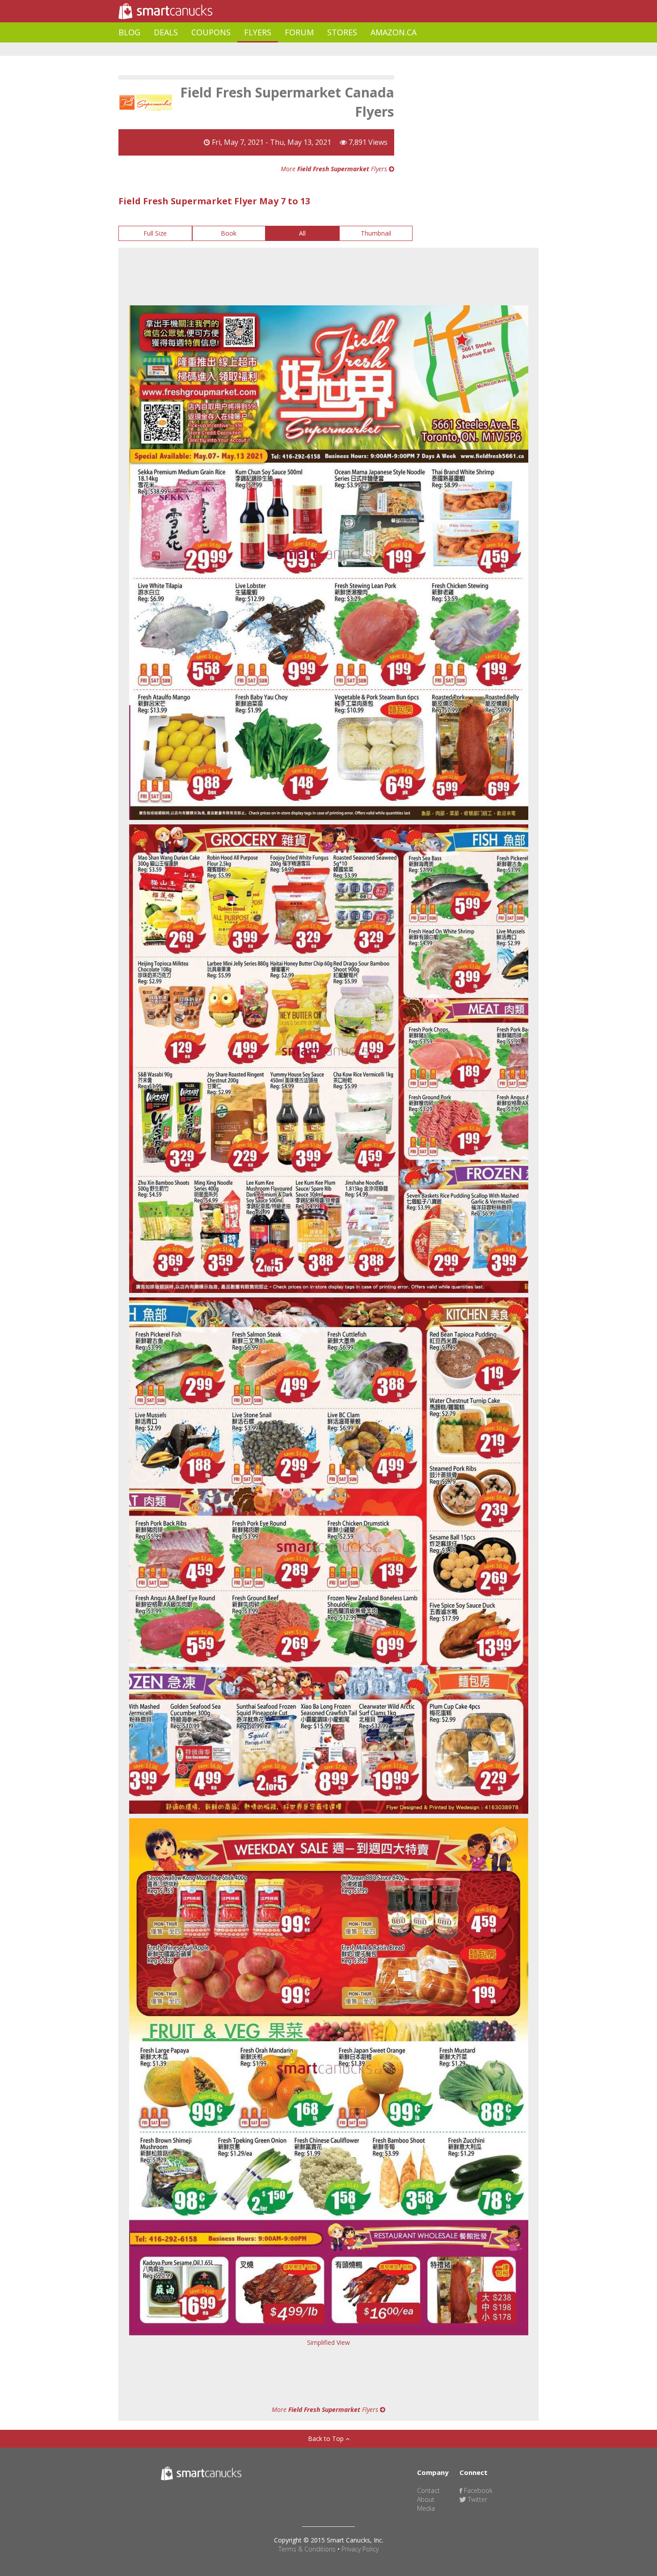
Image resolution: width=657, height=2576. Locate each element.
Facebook (477, 2490)
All (302, 233)
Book (229, 233)
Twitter (477, 2499)
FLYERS (258, 32)
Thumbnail (376, 233)
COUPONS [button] (211, 32)
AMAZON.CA (394, 32)
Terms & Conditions (307, 2549)
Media (426, 2508)
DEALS (166, 32)
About (426, 2499)
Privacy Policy (360, 2549)
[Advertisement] (281, 49)
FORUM (299, 32)
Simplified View (328, 2342)
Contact (428, 2490)
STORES (342, 32)
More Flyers (335, 169)
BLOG (129, 32)
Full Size (155, 233)
